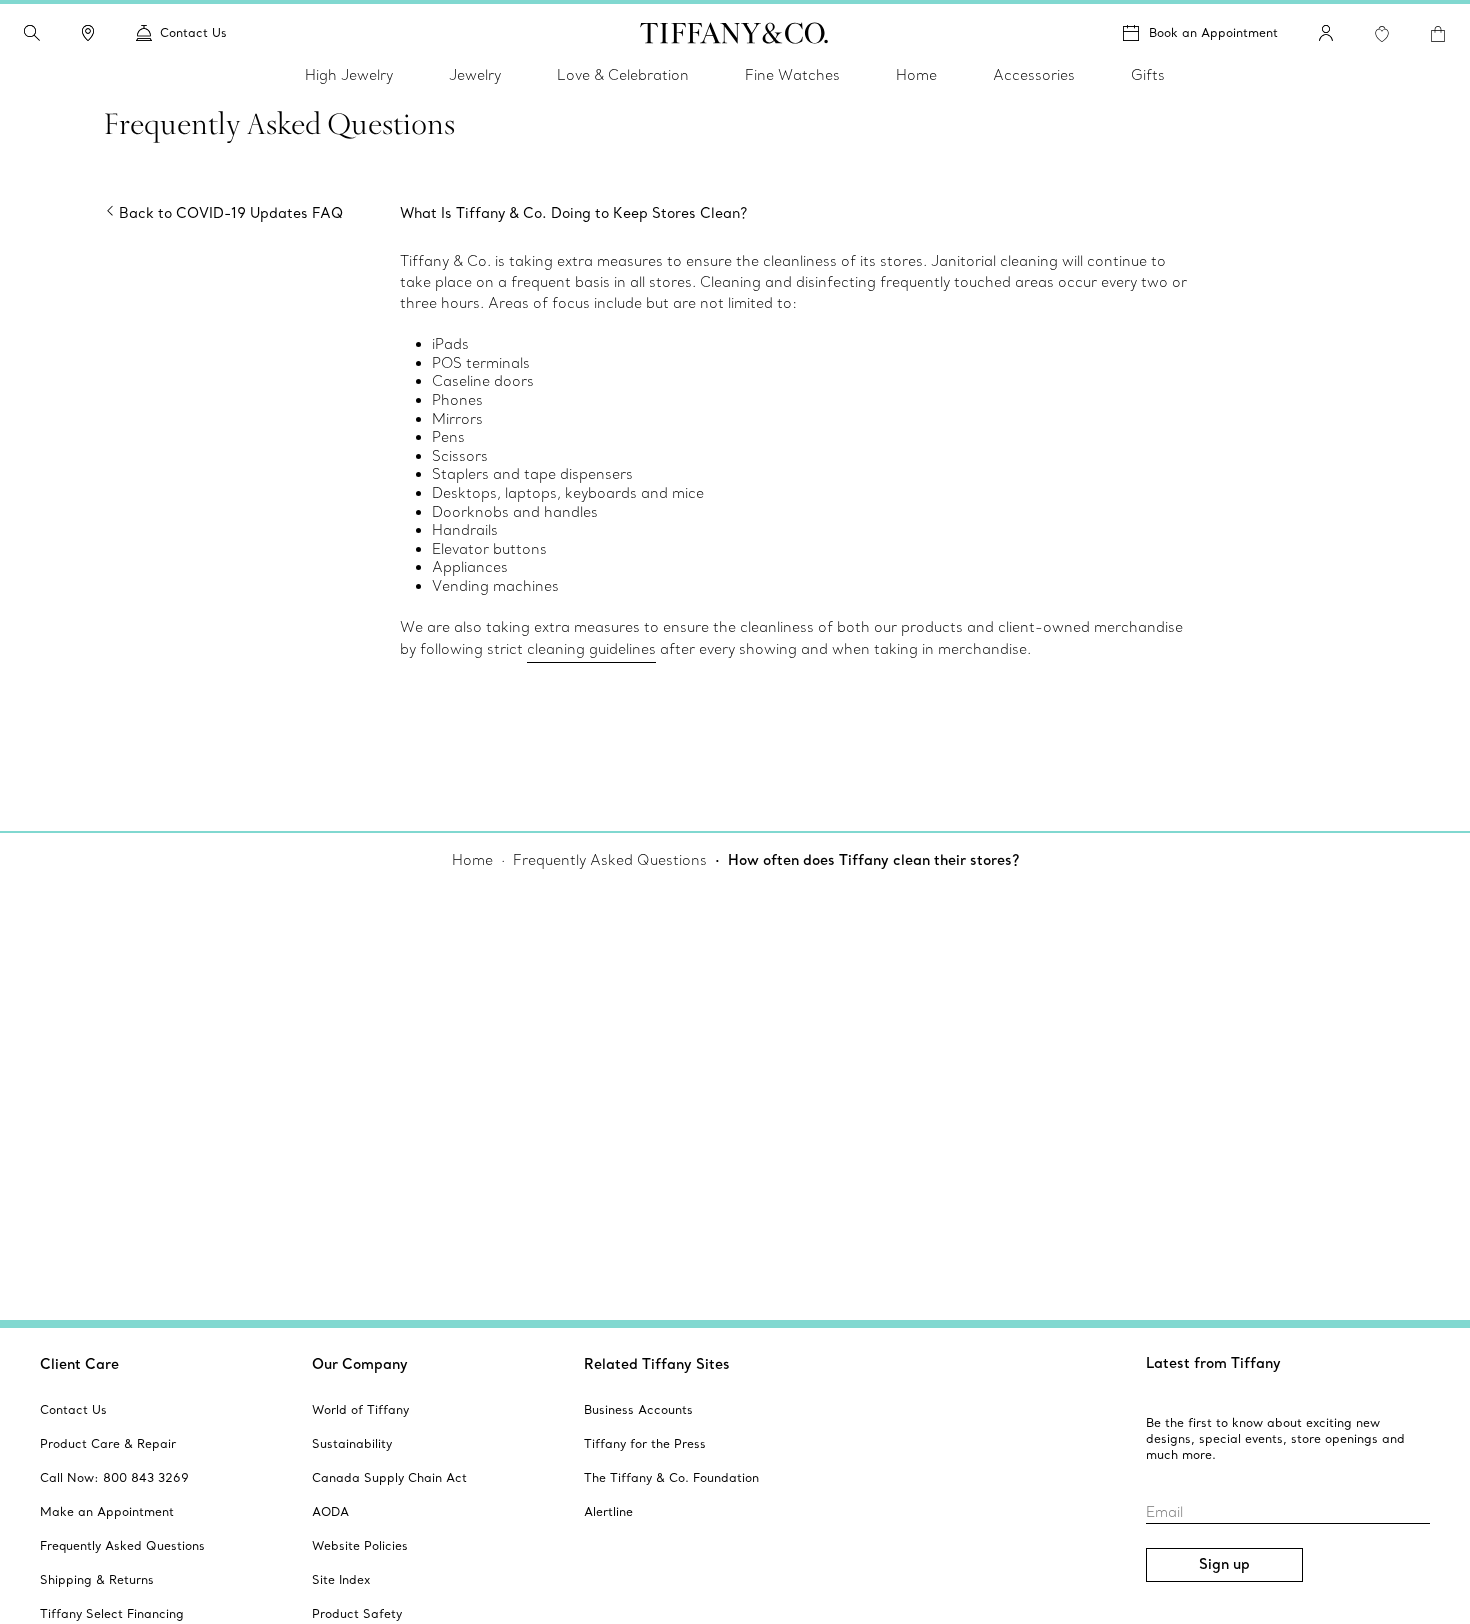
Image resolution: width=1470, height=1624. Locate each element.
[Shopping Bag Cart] (1438, 34)
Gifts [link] (1148, 75)
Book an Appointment (1213, 32)
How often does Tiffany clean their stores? (873, 860)
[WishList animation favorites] (1382, 34)
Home (472, 860)
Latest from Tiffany (1213, 1363)
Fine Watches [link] (792, 75)
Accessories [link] (1034, 75)
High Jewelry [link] (349, 75)
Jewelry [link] (475, 75)
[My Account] (1326, 33)
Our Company (360, 1364)
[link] (88, 33)
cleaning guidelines (591, 649)
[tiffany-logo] (734, 33)
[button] (32, 33)
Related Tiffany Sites (657, 1364)
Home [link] (916, 75)
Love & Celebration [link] (623, 75)
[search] (32, 33)
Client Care (79, 1364)
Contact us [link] (193, 32)
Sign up (1224, 1564)
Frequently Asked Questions (610, 860)
